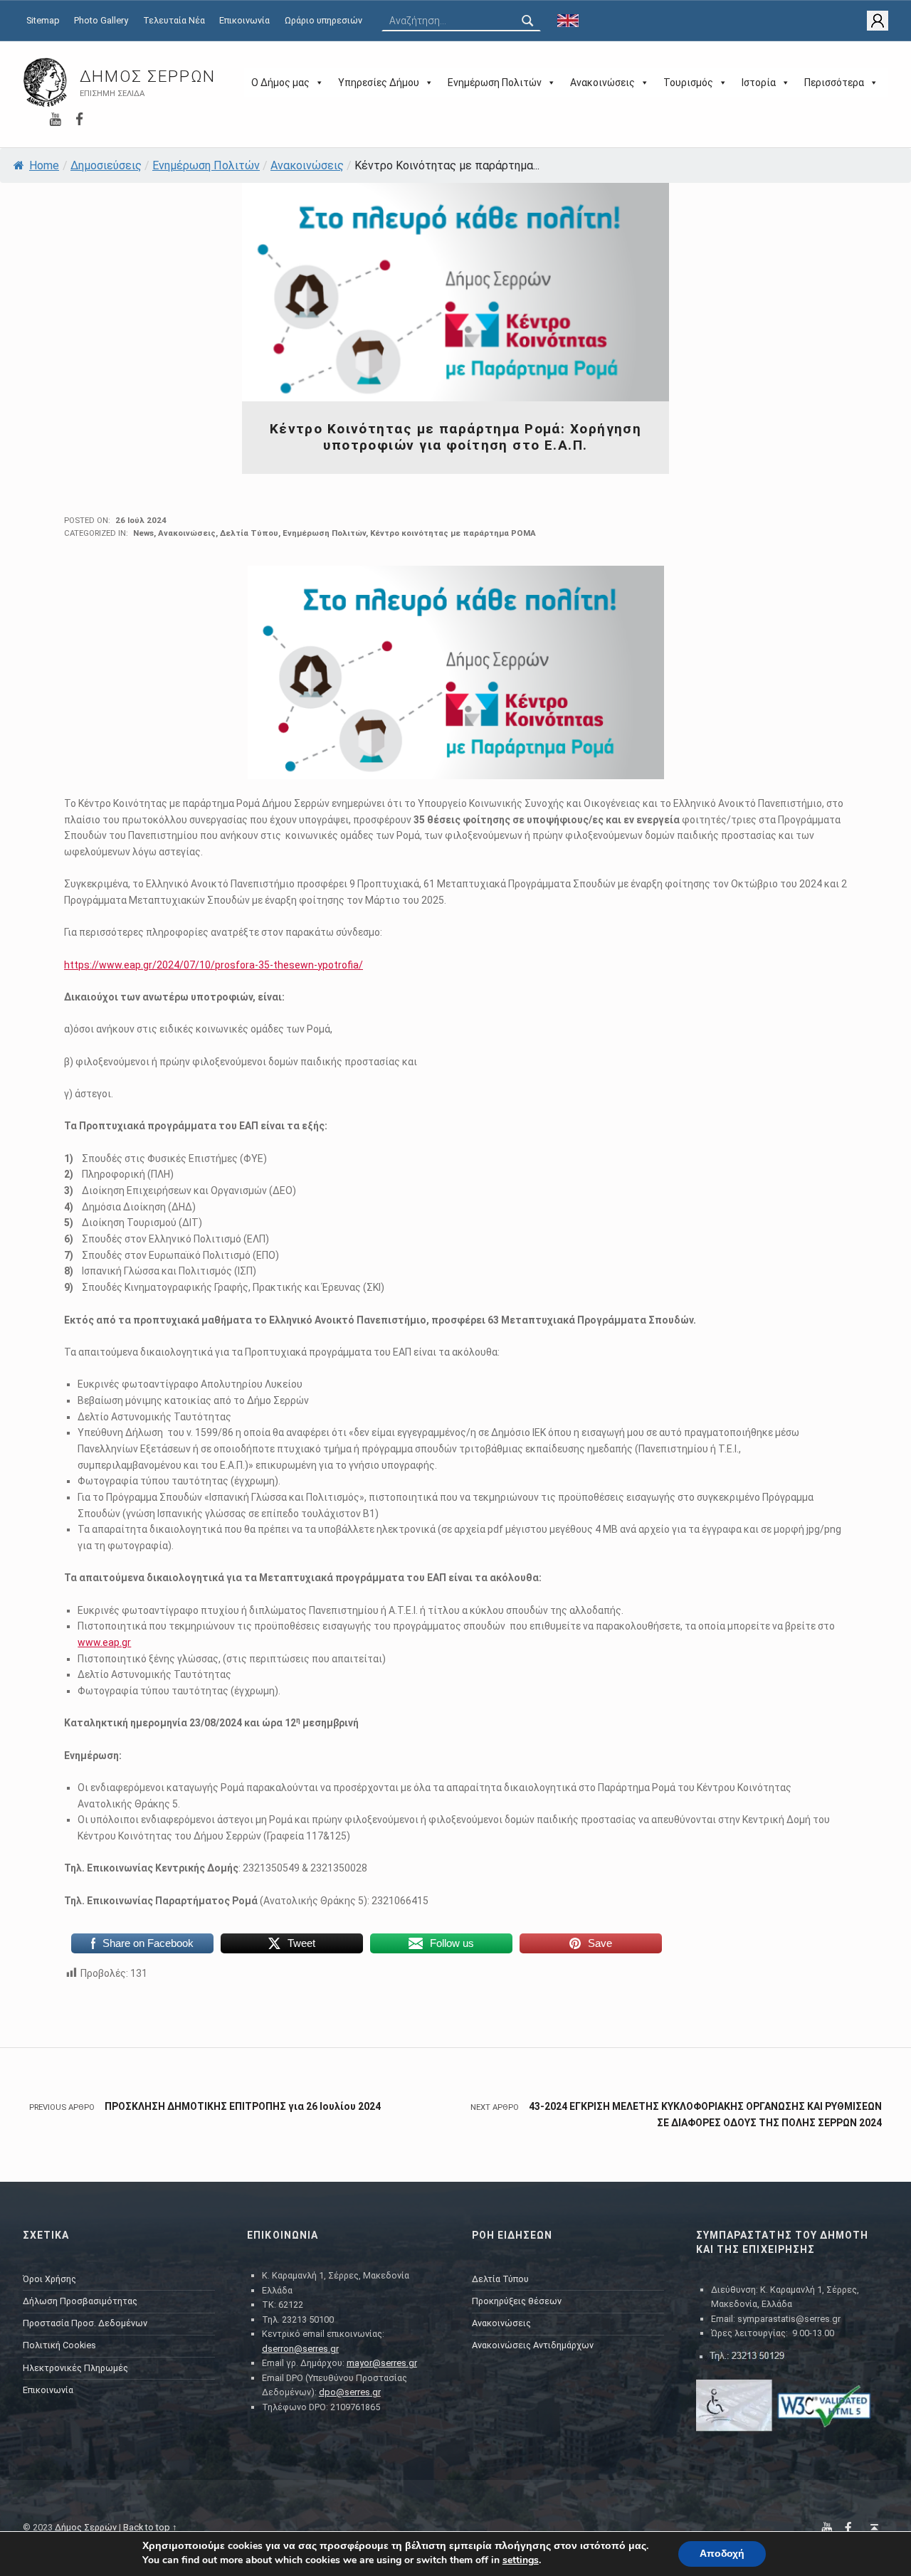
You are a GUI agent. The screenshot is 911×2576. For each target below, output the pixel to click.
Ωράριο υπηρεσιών (323, 20)
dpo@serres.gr (350, 2392)
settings (521, 2560)
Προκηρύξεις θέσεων (517, 2301)
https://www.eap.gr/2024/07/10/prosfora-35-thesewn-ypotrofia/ (214, 965)
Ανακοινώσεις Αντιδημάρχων (533, 2345)
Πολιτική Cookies (59, 2345)
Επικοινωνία (244, 20)
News (143, 533)
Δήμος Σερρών (148, 76)
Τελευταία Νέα (174, 20)
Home (44, 165)
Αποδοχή (722, 2554)
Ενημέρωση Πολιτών (495, 83)
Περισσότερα (834, 83)
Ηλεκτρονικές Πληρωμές (75, 2368)
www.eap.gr (104, 1642)
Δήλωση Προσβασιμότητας (80, 2301)
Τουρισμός (688, 83)
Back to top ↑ (150, 2527)
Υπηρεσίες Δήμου (379, 83)
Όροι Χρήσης (49, 2279)
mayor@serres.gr (382, 2363)
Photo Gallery (101, 20)
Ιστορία (759, 83)
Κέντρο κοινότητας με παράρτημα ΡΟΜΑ (453, 533)
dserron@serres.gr (300, 2349)
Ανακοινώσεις (602, 83)
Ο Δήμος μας (280, 83)
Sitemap (43, 20)
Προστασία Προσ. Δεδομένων (85, 2323)
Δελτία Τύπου (249, 533)
